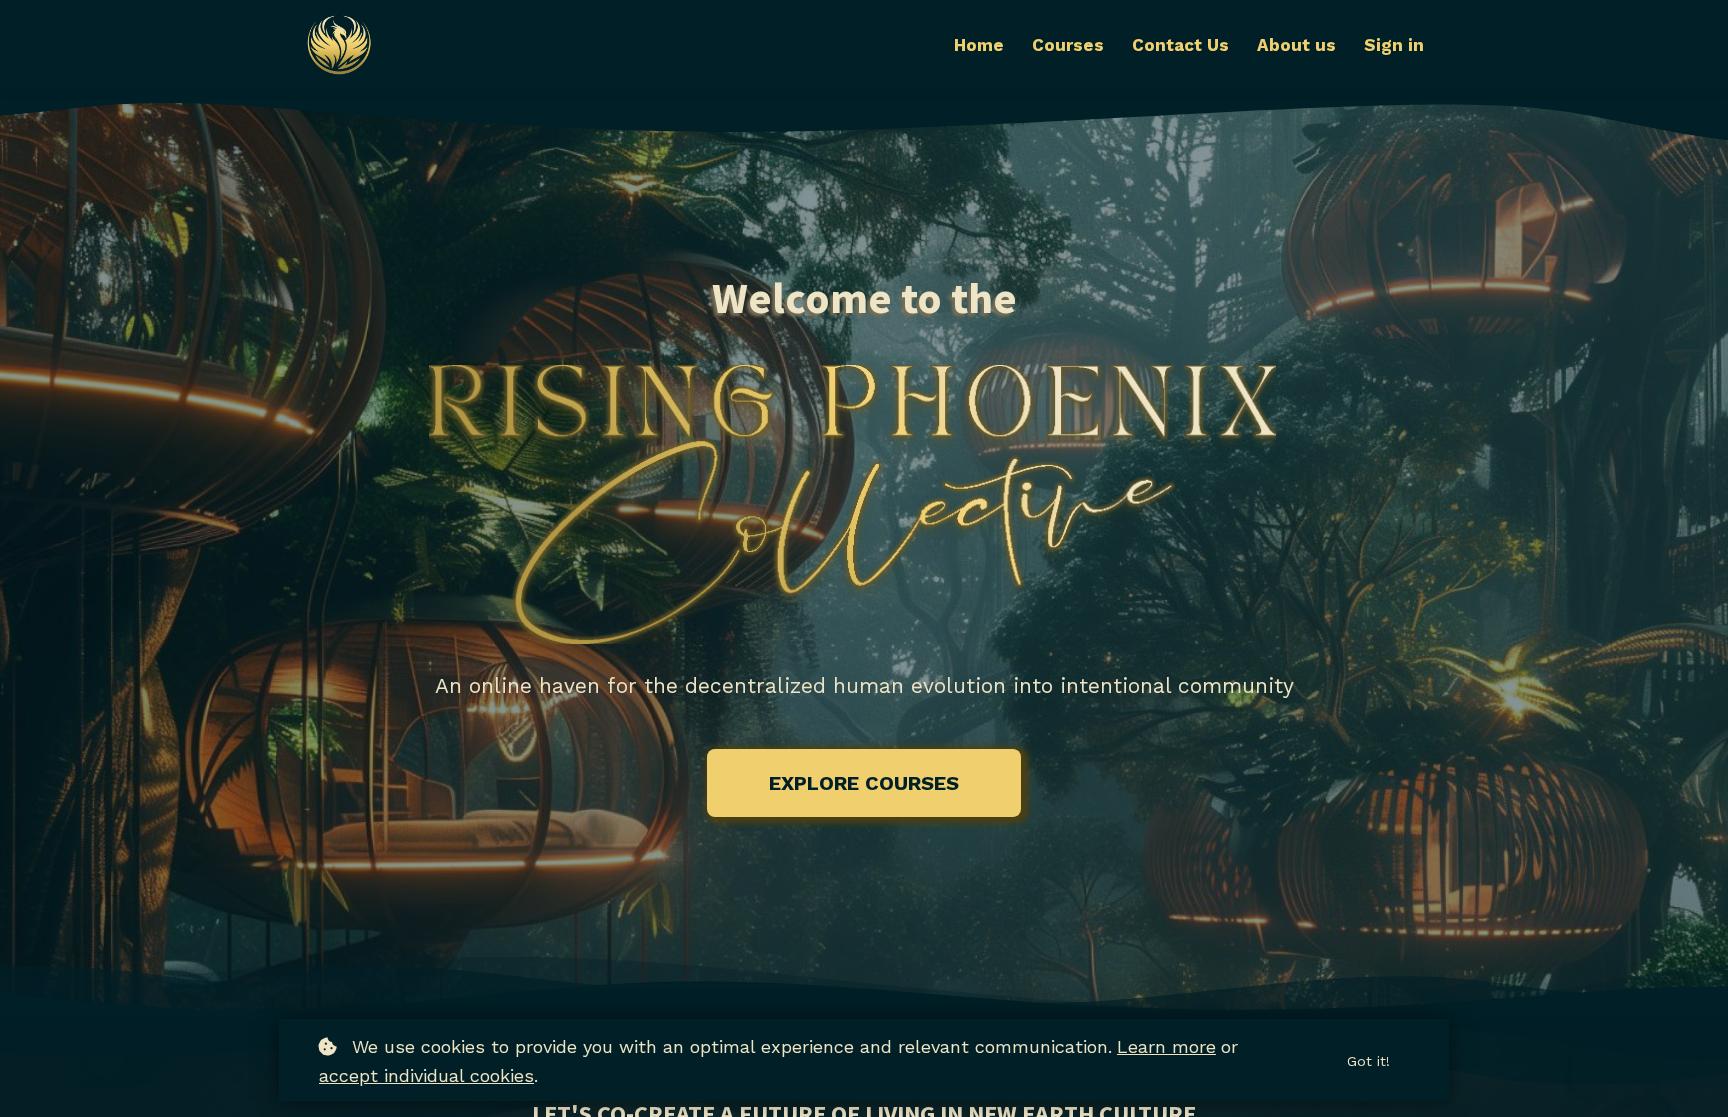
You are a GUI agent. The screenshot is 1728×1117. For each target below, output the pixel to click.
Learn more (1166, 1046)
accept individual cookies (426, 1075)
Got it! (1368, 1061)
